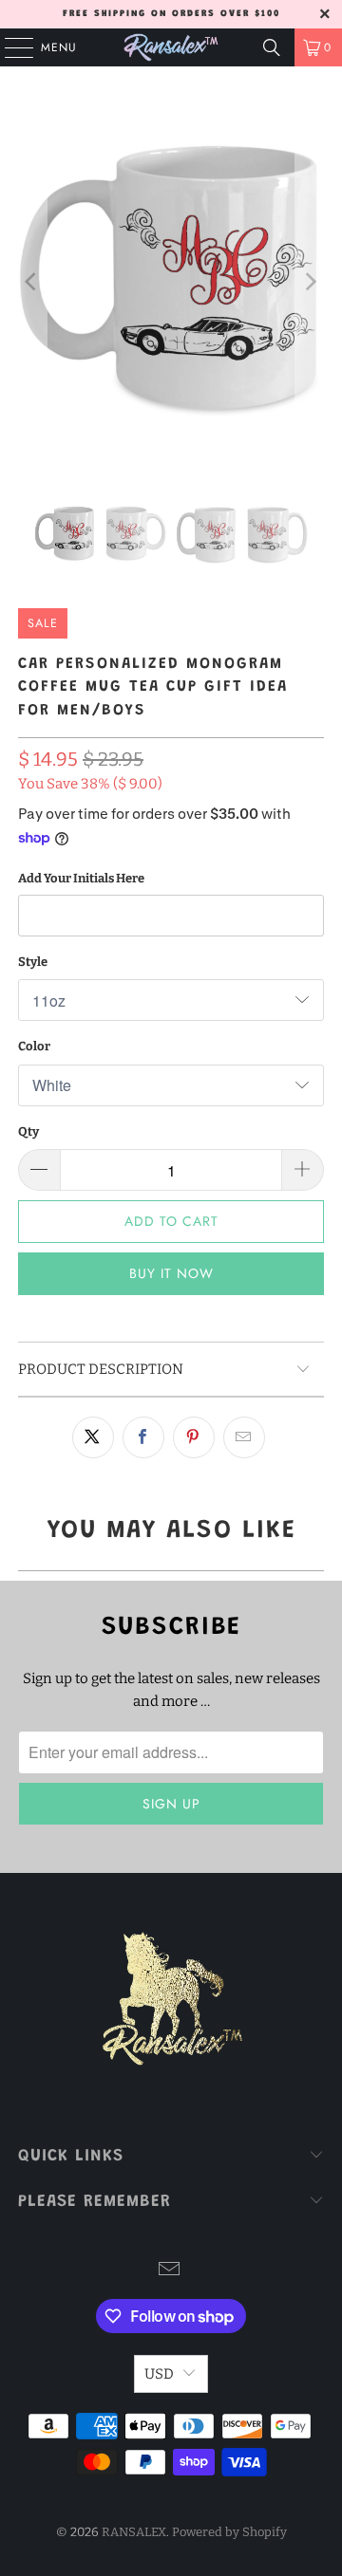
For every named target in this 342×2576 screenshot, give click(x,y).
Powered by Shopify (229, 2532)
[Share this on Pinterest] (194, 1437)
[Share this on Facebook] (143, 1437)
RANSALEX (134, 2532)
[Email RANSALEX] (170, 2271)
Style (33, 962)
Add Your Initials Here (81, 878)
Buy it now (171, 1273)
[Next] (310, 281)
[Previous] (32, 281)
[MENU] (9, 47)
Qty (28, 1131)
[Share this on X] (93, 1437)
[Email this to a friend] (244, 1437)
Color (34, 1046)
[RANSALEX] (171, 47)
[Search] (272, 47)
